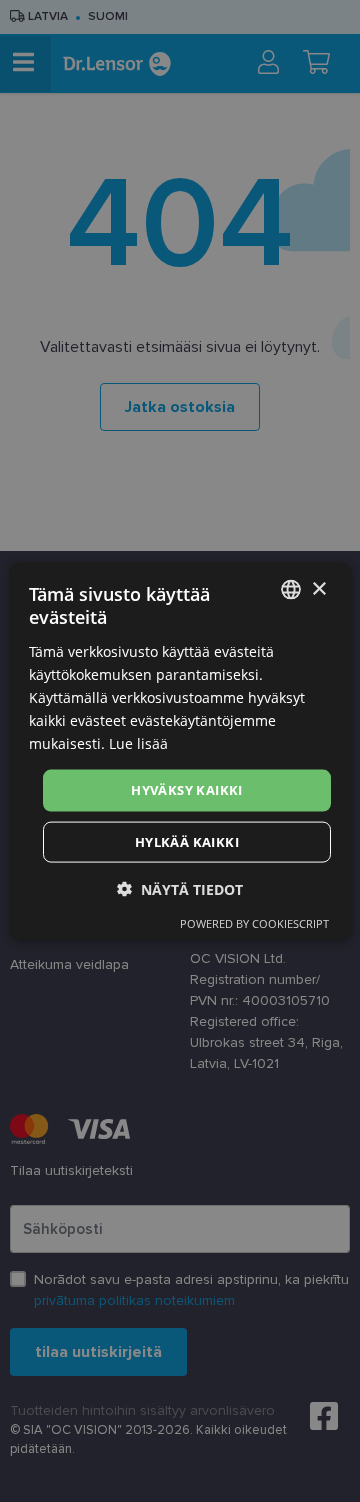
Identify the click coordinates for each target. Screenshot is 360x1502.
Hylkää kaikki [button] (187, 841)
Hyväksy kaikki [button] (187, 790)
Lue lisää (138, 743)
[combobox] (291, 590)
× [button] (318, 588)
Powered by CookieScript (254, 922)
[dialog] (180, 751)
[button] (180, 888)
